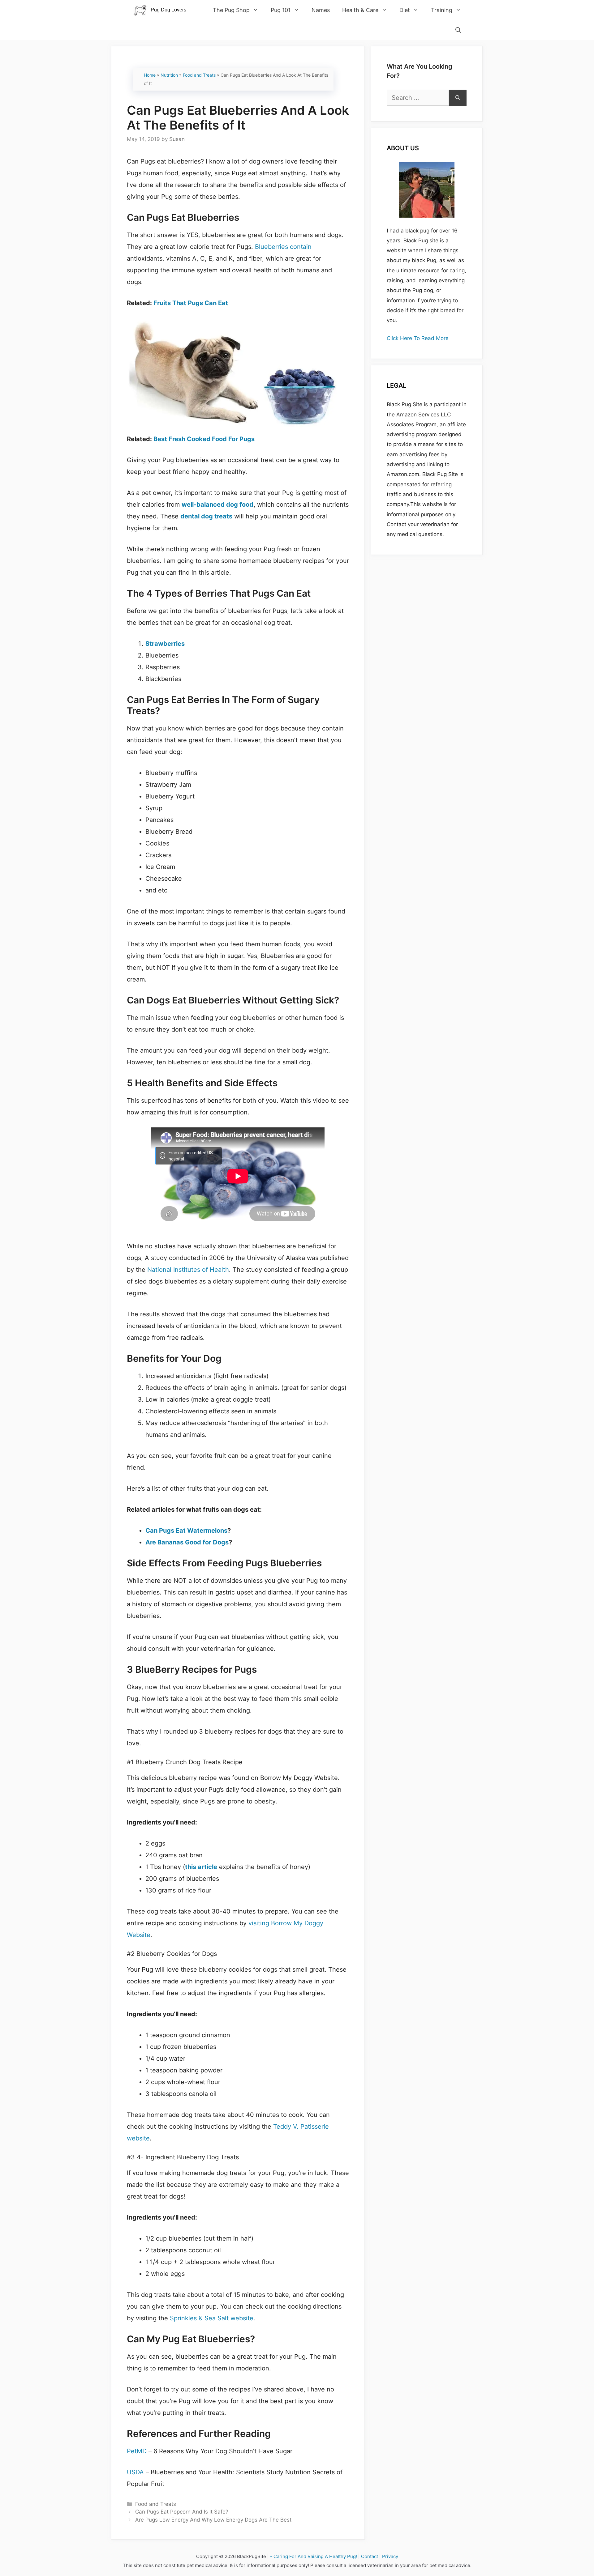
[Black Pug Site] (164, 10)
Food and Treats (199, 75)
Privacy (390, 2556)
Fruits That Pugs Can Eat (191, 303)
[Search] (458, 98)
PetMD (137, 2451)
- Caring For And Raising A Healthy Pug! (314, 2556)
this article (201, 1867)
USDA (135, 2472)
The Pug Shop (231, 10)
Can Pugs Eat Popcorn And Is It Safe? (182, 2512)
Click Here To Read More (418, 338)
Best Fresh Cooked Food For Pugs (204, 439)
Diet (405, 10)
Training (442, 10)
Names (321, 10)
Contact (370, 2556)
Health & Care (360, 10)
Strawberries (165, 644)
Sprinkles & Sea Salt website (212, 2318)
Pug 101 (281, 10)
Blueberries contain (283, 247)
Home (150, 75)
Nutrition (169, 75)
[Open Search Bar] (458, 30)
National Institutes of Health (188, 1270)
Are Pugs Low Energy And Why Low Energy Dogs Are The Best (213, 2520)
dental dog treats (206, 516)
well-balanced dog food (217, 505)
